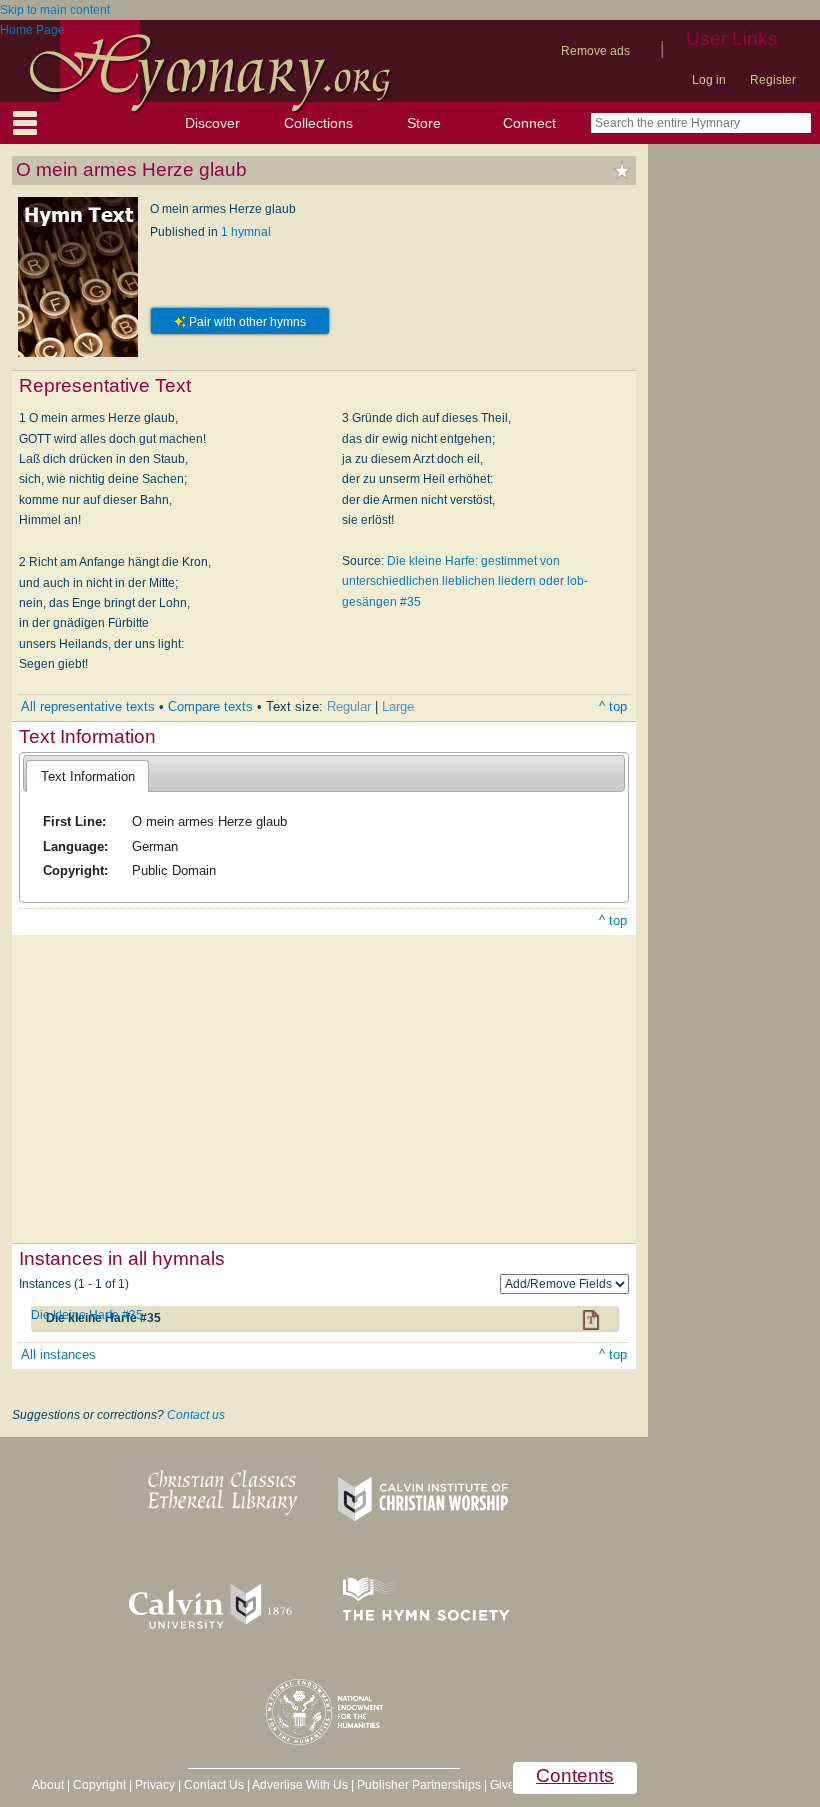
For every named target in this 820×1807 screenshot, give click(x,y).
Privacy (155, 1785)
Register (773, 80)
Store (424, 123)
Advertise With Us (300, 1785)
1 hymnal (246, 232)
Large (398, 706)
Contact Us (214, 1785)
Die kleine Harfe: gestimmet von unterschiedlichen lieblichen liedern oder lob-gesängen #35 (465, 581)
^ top (613, 706)
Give (502, 1785)
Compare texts (210, 706)
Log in (709, 80)
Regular (349, 706)
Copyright (99, 1785)
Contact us (196, 1415)
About (48, 1785)
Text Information (88, 776)
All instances (58, 1354)
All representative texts (88, 706)
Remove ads (595, 51)
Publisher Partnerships (419, 1785)
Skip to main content (55, 10)
